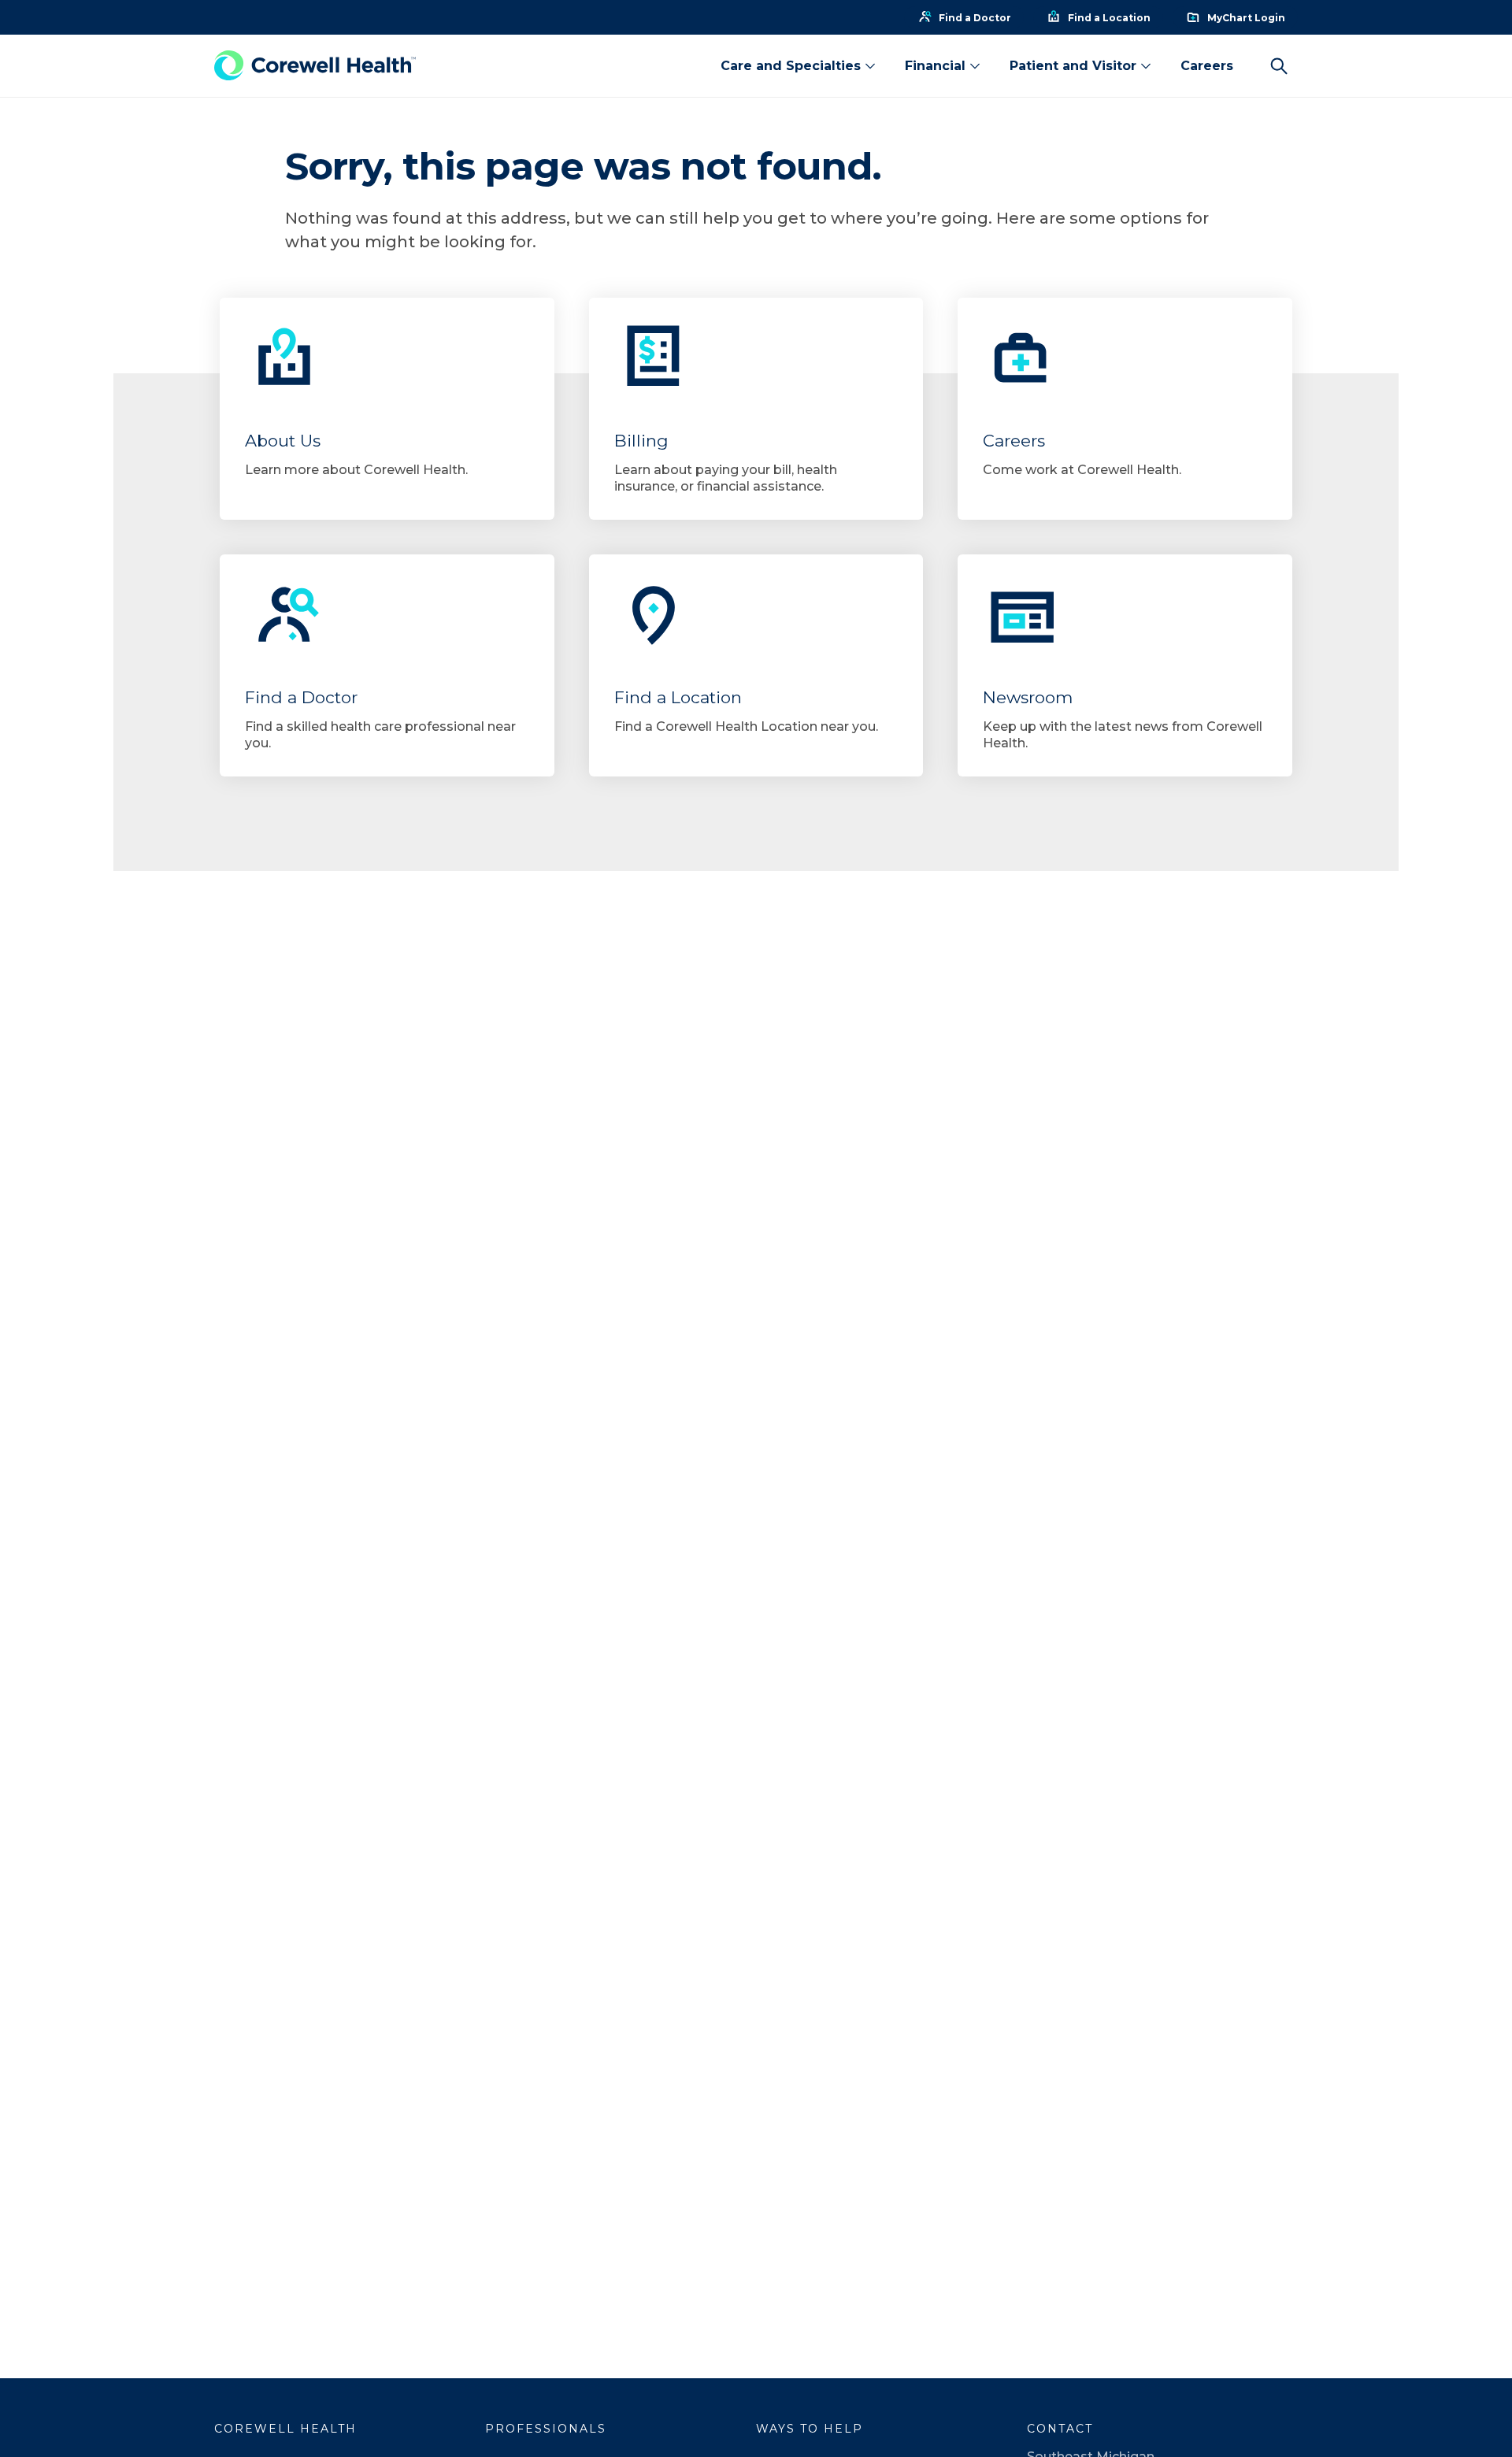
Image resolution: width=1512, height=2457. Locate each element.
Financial (935, 66)
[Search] (1279, 66)
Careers (1207, 66)
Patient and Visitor (1073, 66)
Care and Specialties (791, 66)
